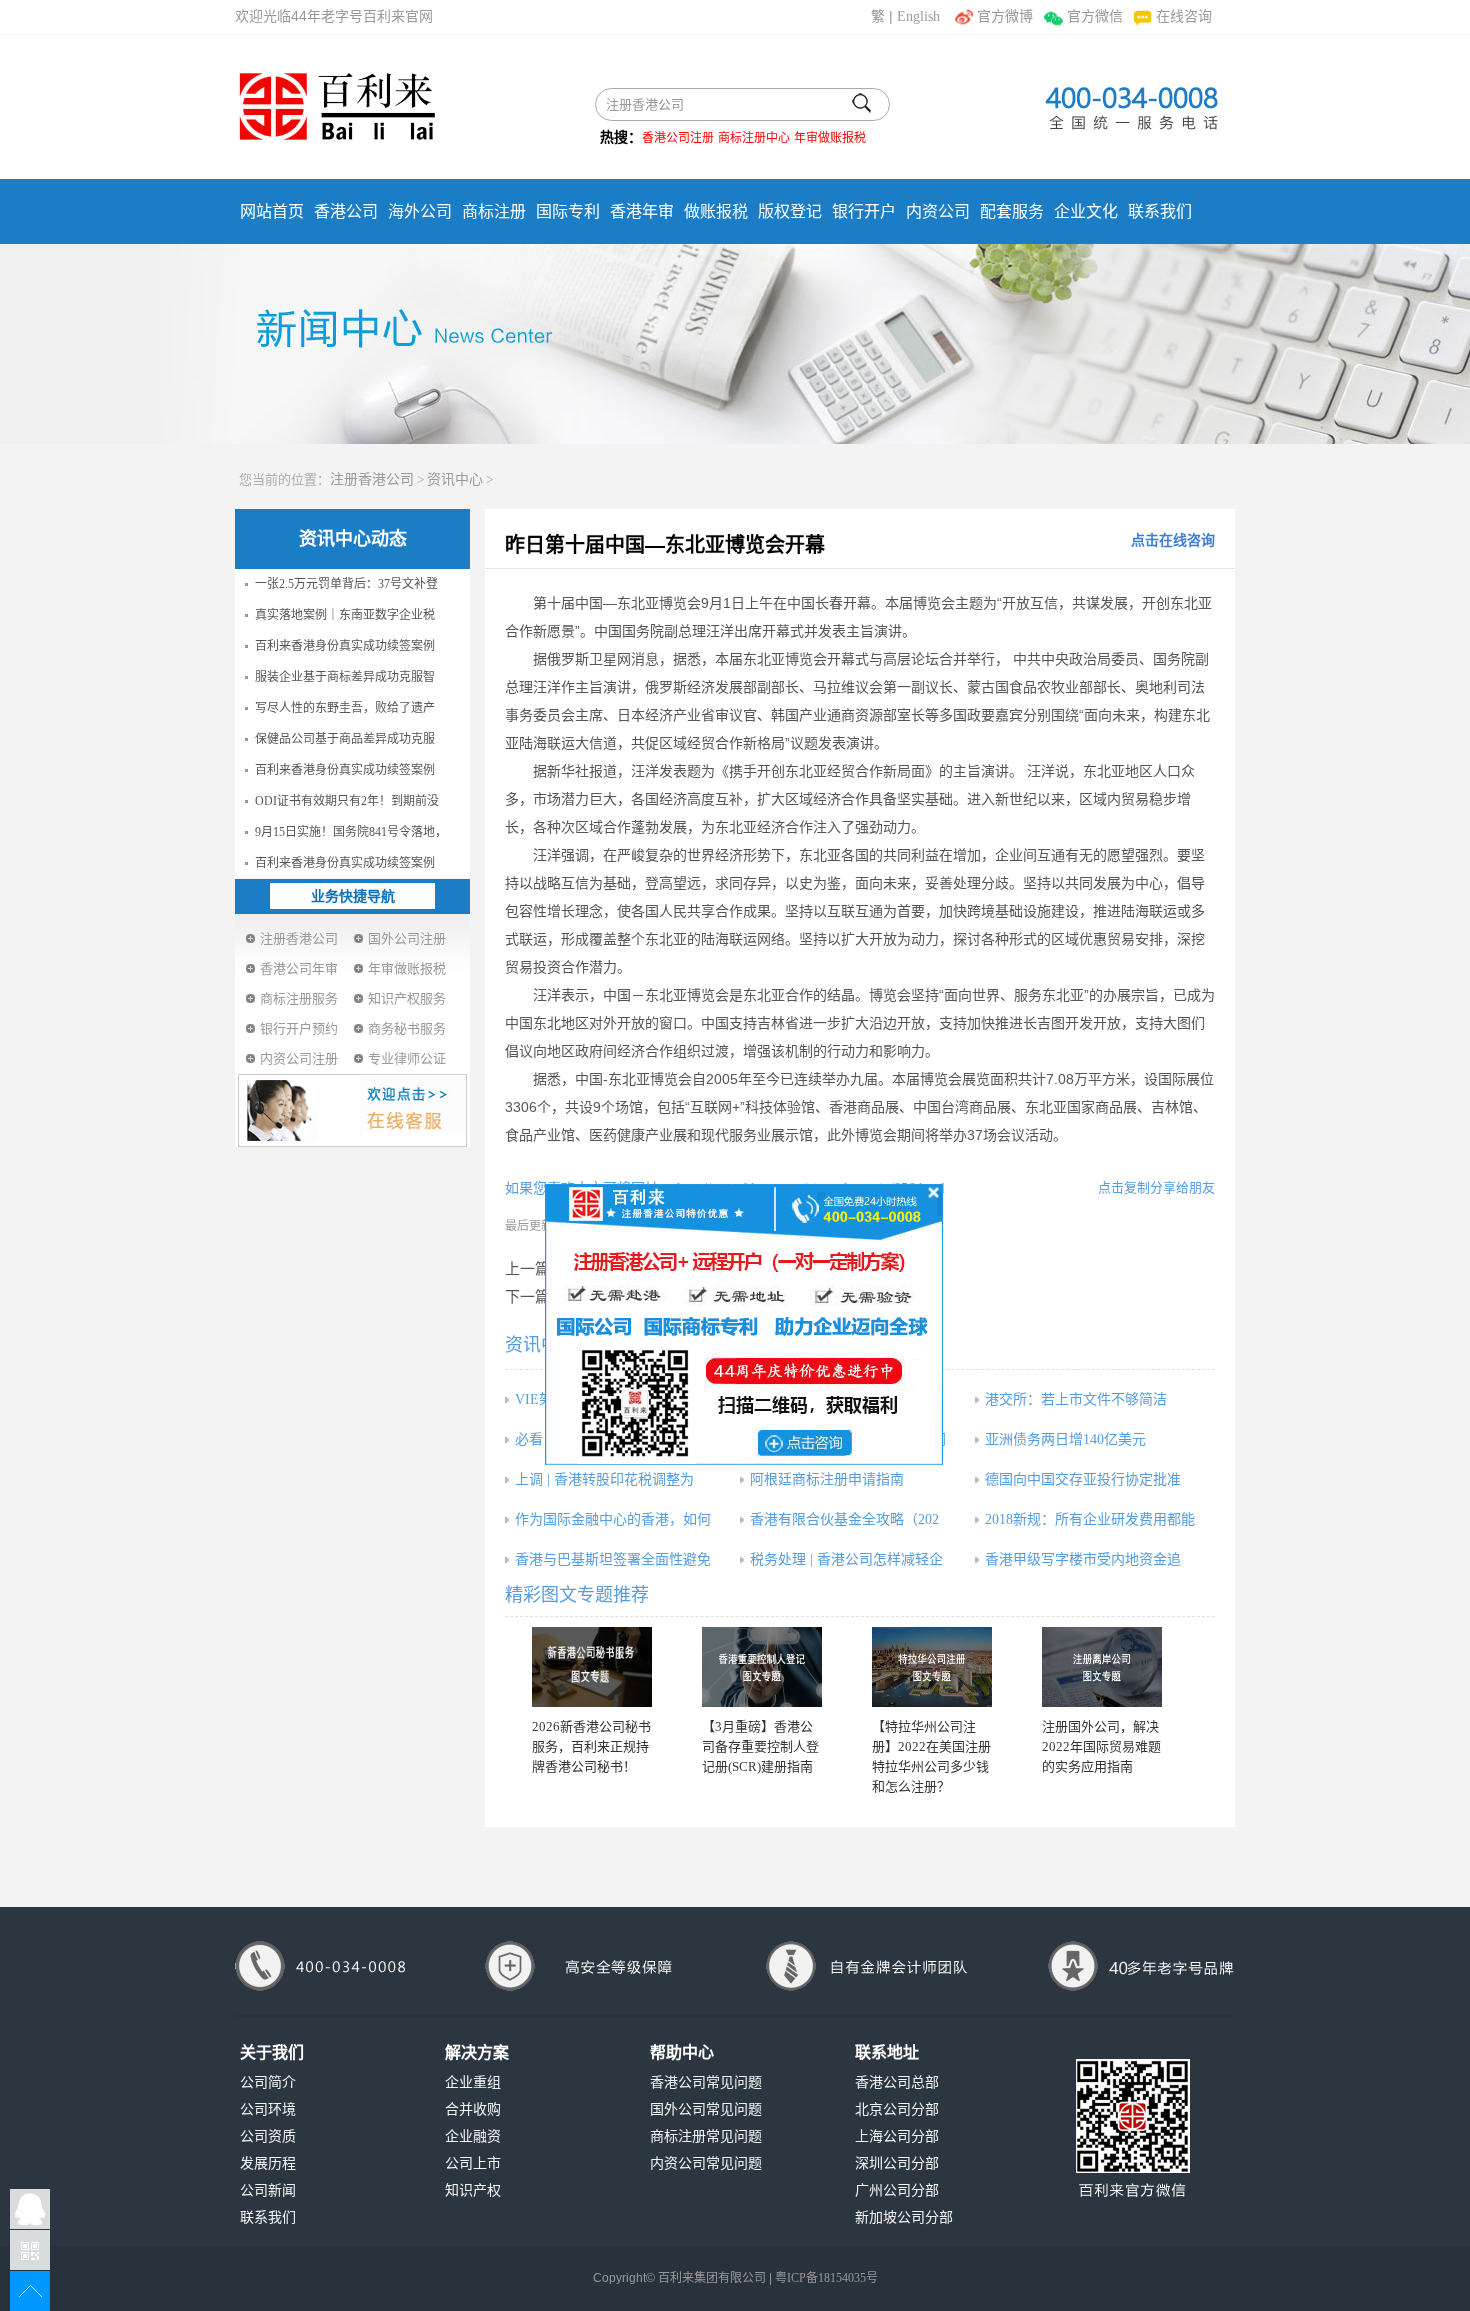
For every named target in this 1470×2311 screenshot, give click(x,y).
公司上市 (473, 2163)
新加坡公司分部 (904, 2217)
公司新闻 (268, 2190)
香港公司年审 (299, 968)
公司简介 (268, 2082)
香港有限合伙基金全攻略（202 (844, 1519)
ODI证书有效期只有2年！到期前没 (347, 801)
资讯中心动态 (353, 539)
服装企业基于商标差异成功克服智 (345, 677)
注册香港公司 (372, 479)
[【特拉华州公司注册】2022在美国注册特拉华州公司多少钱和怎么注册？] (932, 1667)
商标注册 (494, 211)
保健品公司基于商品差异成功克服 (345, 739)
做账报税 (716, 211)
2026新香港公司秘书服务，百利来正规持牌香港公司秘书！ (591, 1746)
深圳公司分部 (897, 2163)
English (918, 16)
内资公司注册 (299, 1058)
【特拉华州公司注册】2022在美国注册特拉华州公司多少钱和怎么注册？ (931, 1756)
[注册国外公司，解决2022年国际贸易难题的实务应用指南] (1102, 1667)
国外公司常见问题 (706, 2109)
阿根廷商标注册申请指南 (827, 1479)
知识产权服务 (407, 998)
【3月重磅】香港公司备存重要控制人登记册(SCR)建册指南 (760, 1746)
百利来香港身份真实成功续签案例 (345, 646)
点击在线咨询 (1173, 540)
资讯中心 (455, 479)
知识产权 (473, 2190)
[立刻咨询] (744, 1323)
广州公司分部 (897, 2190)
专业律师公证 (407, 1058)
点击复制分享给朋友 (1156, 1187)
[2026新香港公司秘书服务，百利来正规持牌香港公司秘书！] (592, 1667)
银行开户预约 (299, 1028)
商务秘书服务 (407, 1028)
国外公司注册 (407, 938)
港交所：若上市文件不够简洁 (1076, 1399)
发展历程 (268, 2163)
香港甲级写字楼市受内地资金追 (1083, 1559)
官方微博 (1005, 16)
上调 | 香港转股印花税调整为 (604, 1479)
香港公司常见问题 (706, 2082)
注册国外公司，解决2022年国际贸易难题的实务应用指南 (1101, 1746)
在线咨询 (1184, 16)
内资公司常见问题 (706, 2163)
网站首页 (272, 211)
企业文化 (1086, 211)
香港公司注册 (678, 138)
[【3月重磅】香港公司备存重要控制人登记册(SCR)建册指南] (762, 1667)
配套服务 (1012, 211)
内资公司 (938, 211)
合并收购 (473, 2109)
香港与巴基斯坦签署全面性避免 (613, 1559)
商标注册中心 (754, 138)
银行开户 (864, 211)
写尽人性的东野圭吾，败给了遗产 (345, 708)
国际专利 (568, 211)
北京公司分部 (897, 2109)
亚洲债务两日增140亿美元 (1065, 1439)
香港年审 (642, 211)
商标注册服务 (299, 998)
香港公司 (346, 211)
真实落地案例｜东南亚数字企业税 (345, 615)
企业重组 (473, 2082)
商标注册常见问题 (706, 2136)
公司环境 (268, 2109)
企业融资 (473, 2136)
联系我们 (1160, 211)
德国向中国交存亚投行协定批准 (1083, 1479)
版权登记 (790, 211)
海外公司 (420, 211)
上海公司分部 (897, 2136)
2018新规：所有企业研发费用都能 (1090, 1519)
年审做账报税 (830, 138)
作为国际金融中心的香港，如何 (613, 1519)
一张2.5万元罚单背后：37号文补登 (346, 584)
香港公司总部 (897, 2082)
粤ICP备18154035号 (826, 2278)
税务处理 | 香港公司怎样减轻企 (846, 1559)
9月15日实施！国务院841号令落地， (351, 832)
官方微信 (1094, 16)
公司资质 (268, 2136)
